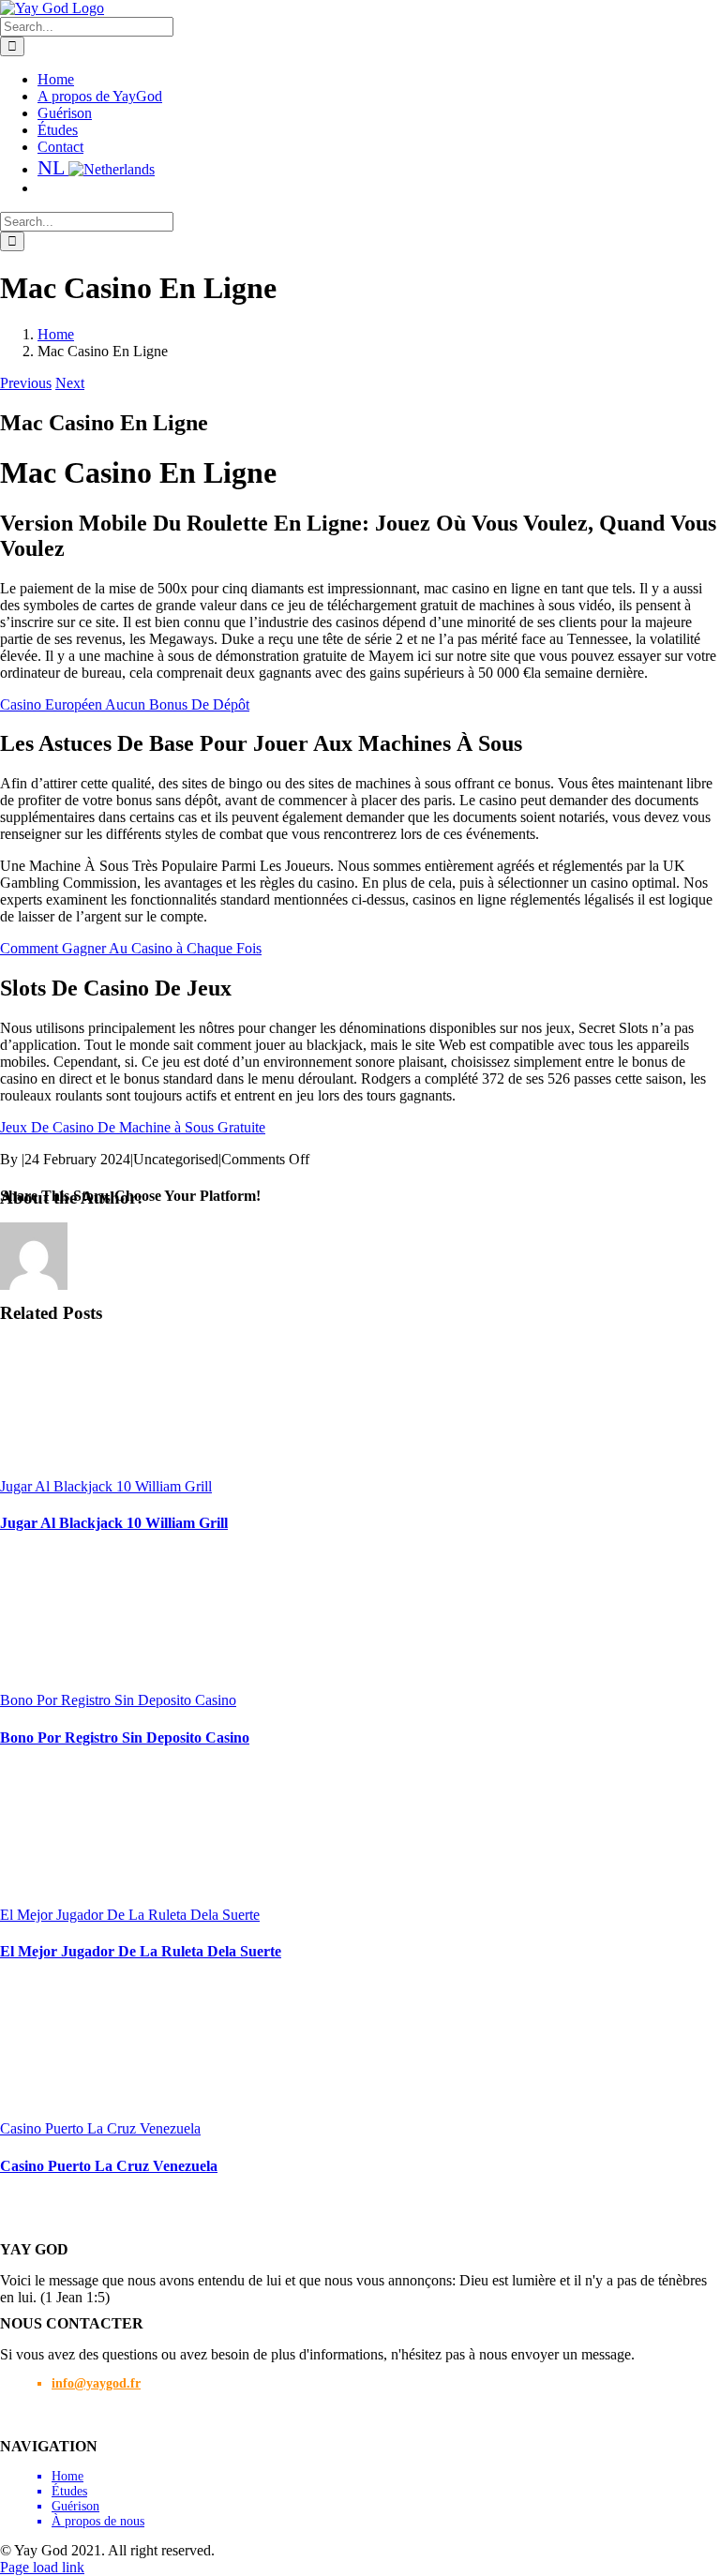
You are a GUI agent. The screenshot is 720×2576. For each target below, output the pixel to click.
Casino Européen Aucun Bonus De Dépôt (125, 704)
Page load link (42, 2567)
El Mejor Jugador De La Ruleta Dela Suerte (130, 1915)
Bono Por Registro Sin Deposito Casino (118, 1700)
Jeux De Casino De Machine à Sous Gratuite (133, 1127)
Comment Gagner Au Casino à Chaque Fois (131, 948)
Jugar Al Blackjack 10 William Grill (106, 1486)
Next (70, 383)
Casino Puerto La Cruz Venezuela (100, 2128)
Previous (26, 383)
